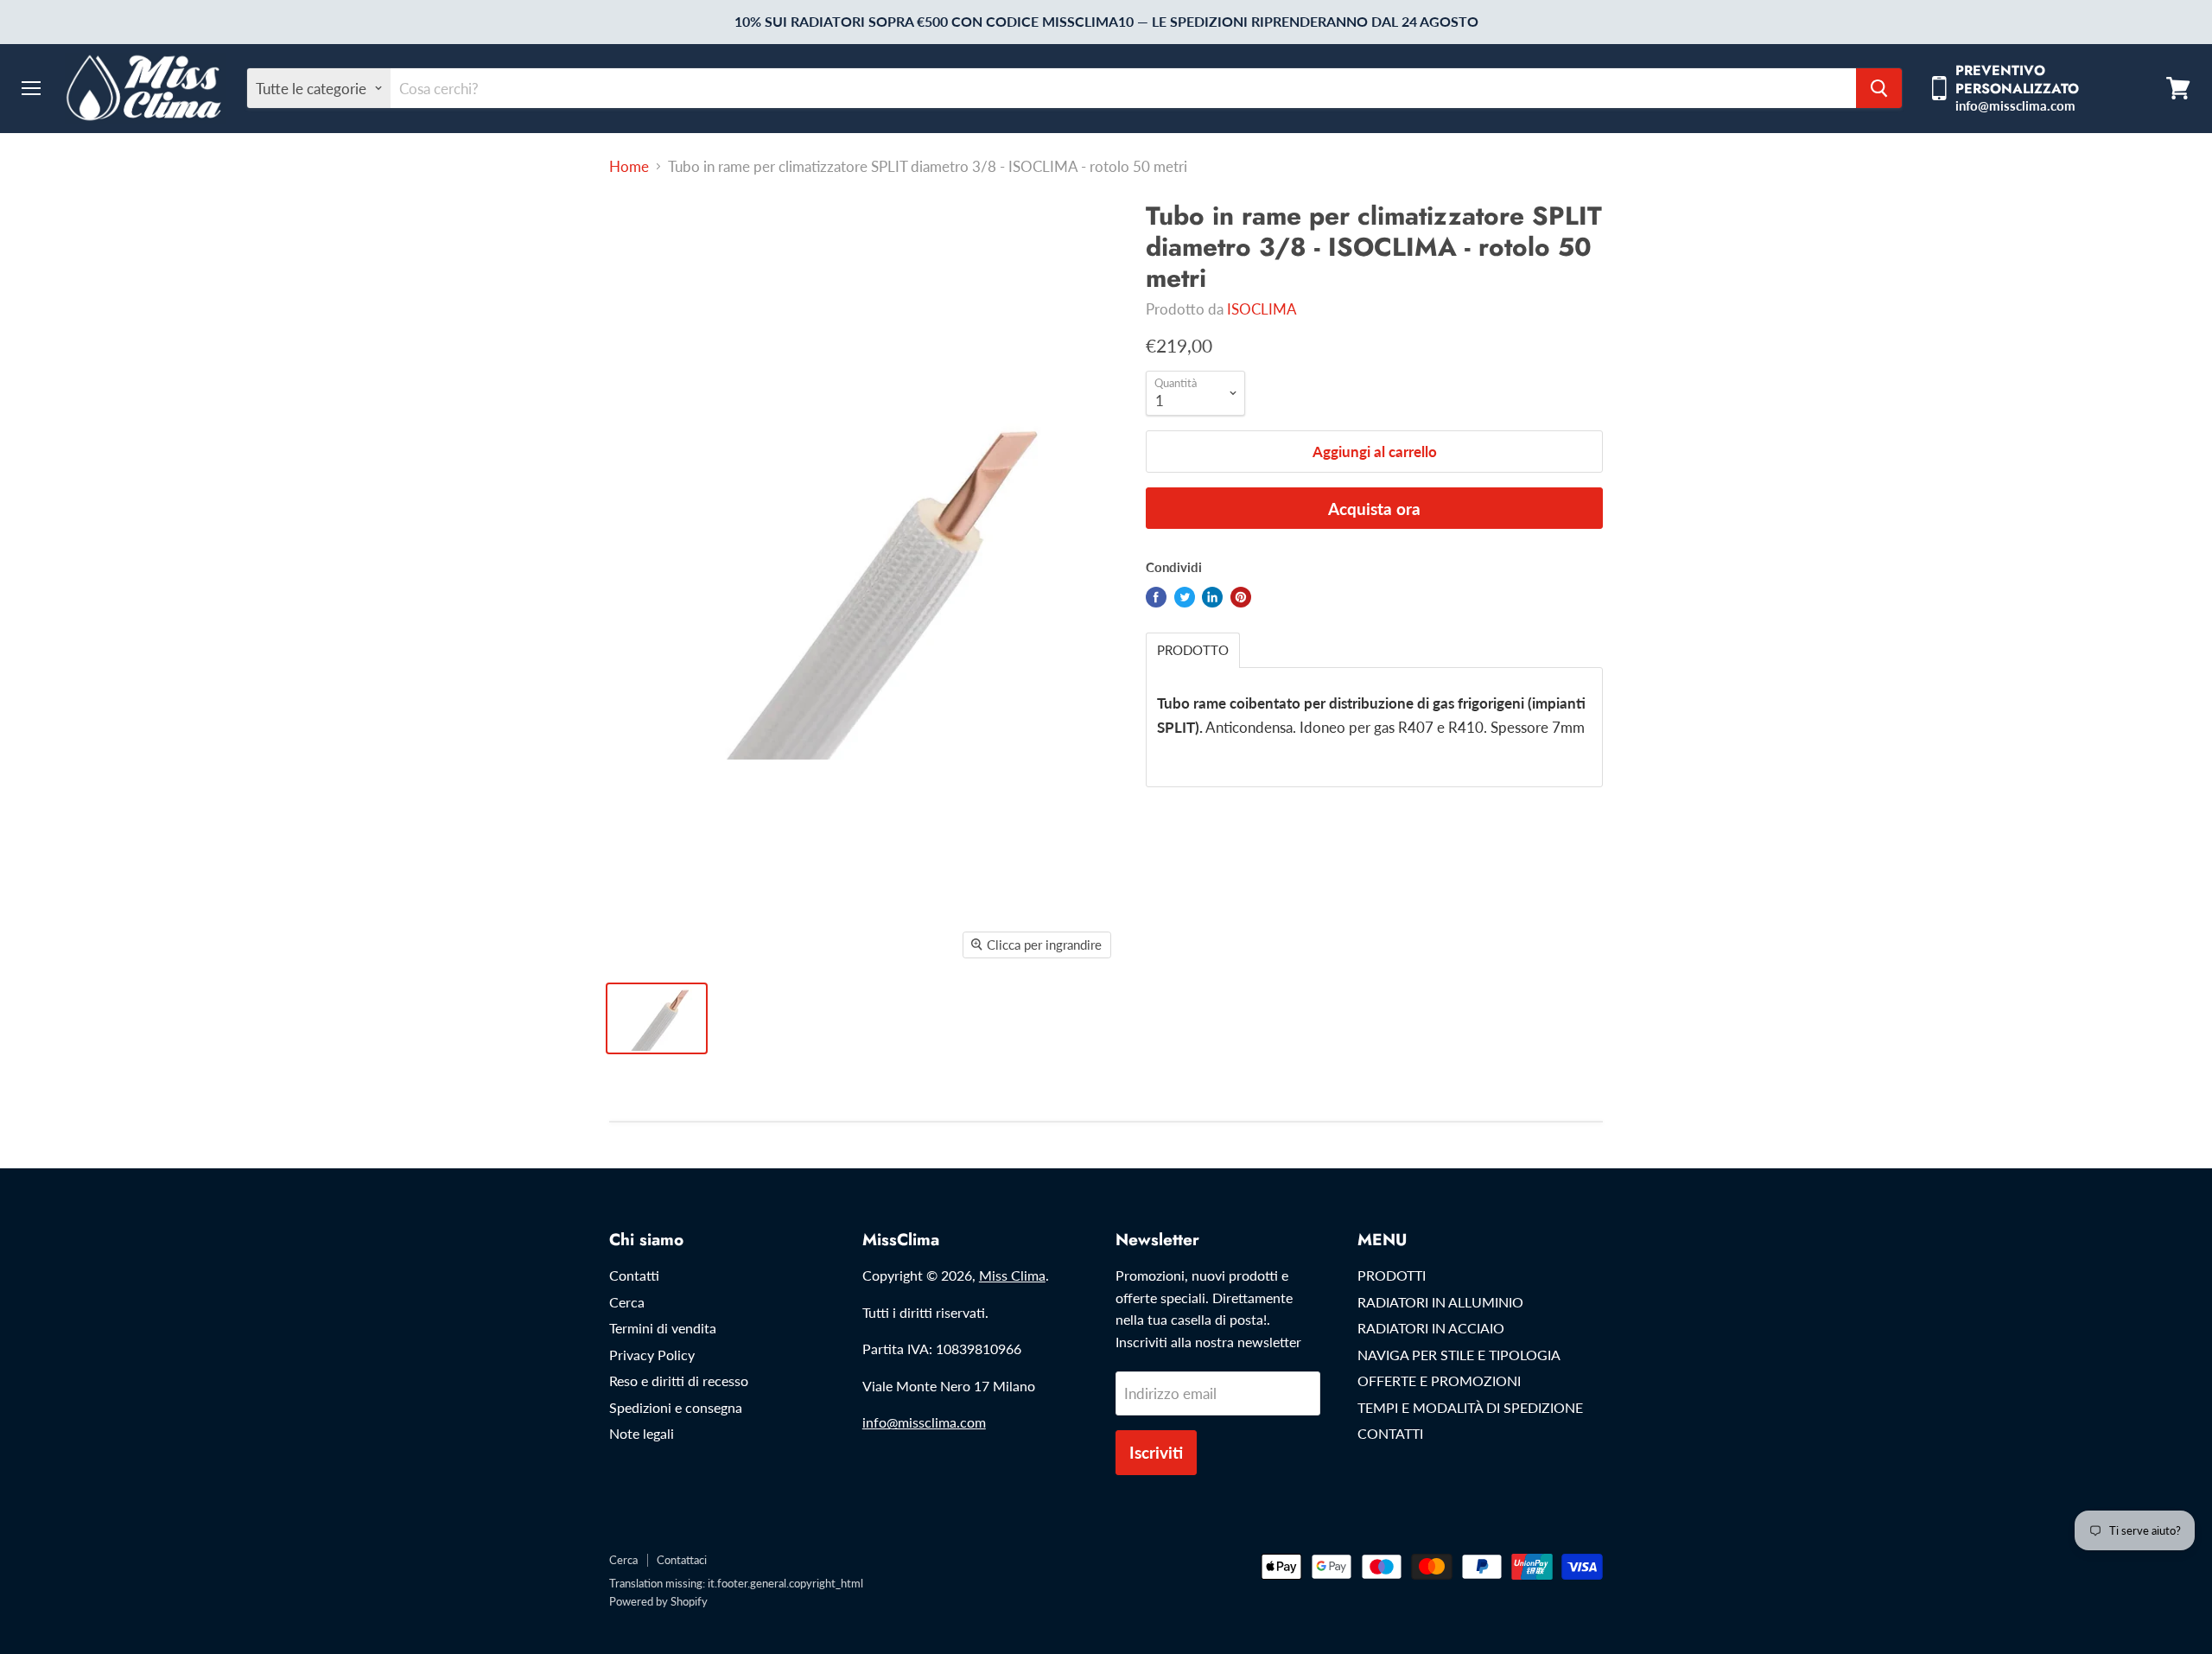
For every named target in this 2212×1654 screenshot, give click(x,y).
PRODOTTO (1193, 650)
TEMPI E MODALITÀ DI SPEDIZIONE (1470, 1407)
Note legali (642, 1433)
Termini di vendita (663, 1328)
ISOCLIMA (1262, 309)
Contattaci (682, 1560)
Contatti (634, 1275)
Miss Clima (1012, 1275)
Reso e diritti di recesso (679, 1380)
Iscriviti (1156, 1452)
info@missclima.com (924, 1422)
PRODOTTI (1392, 1275)
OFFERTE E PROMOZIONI (1439, 1380)
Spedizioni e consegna (676, 1407)
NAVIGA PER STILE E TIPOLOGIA (1459, 1355)
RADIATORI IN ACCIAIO (1431, 1328)
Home (629, 167)
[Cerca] (1879, 88)
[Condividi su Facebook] (1156, 597)
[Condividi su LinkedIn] (1212, 597)
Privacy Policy (652, 1355)
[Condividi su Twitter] (1185, 597)
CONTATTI (1390, 1433)
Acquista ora (1374, 509)
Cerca (627, 1302)
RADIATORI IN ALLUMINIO (1440, 1302)
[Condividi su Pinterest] (1241, 597)
